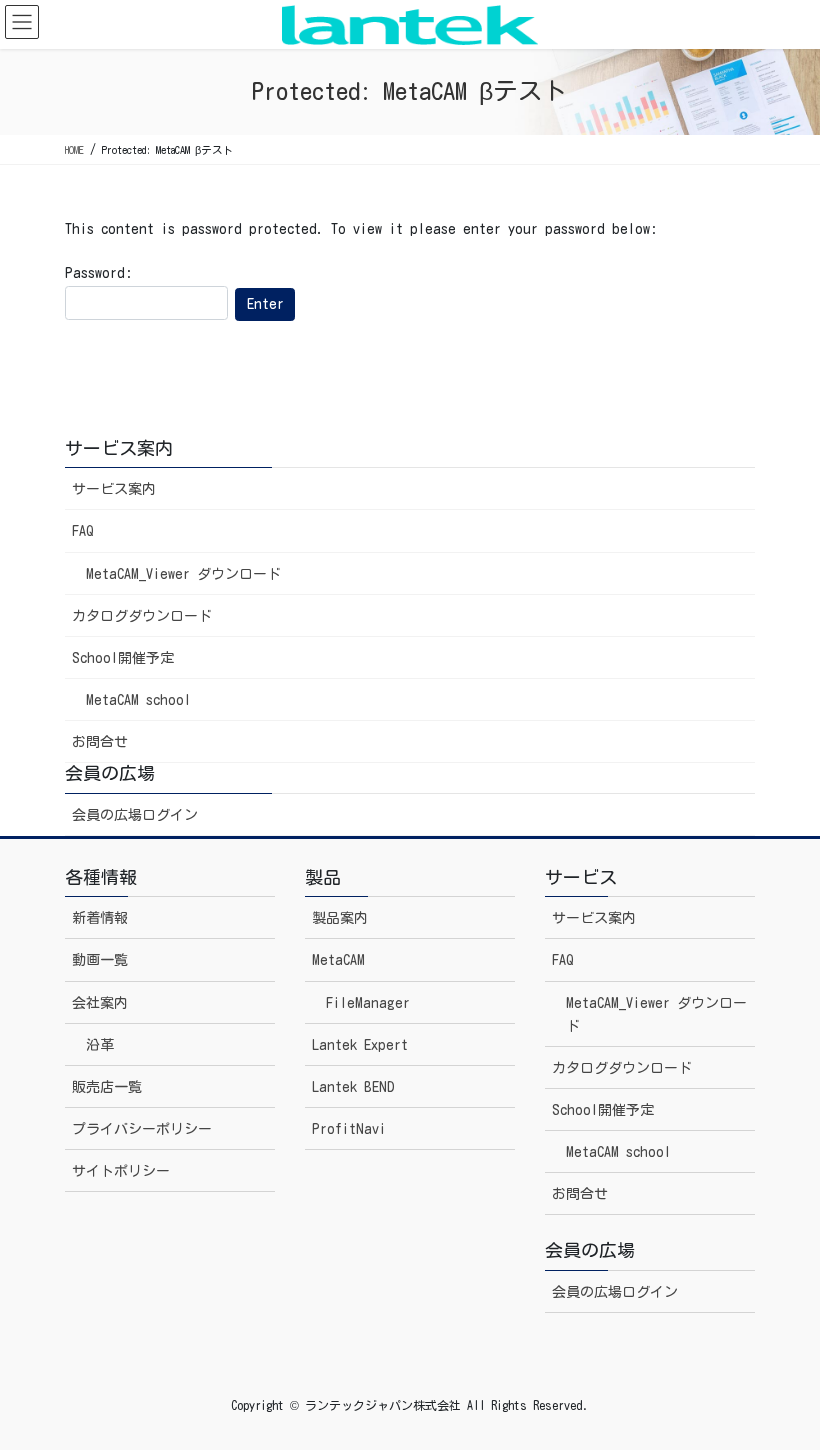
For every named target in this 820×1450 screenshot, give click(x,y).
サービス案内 (114, 489)
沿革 (100, 1045)
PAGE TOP (779, 1389)
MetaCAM (338, 960)
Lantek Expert (360, 1045)
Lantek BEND (353, 1087)
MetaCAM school (138, 700)
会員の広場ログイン (135, 815)
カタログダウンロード (142, 616)
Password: (98, 273)
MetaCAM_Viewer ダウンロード (183, 574)
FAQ (83, 531)
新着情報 (100, 918)
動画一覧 (100, 960)
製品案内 (340, 918)
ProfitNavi (349, 1129)
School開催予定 (123, 658)
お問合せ (100, 742)
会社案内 (100, 1003)
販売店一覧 (107, 1087)
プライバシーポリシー (142, 1129)
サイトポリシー (121, 1171)
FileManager (368, 1003)
